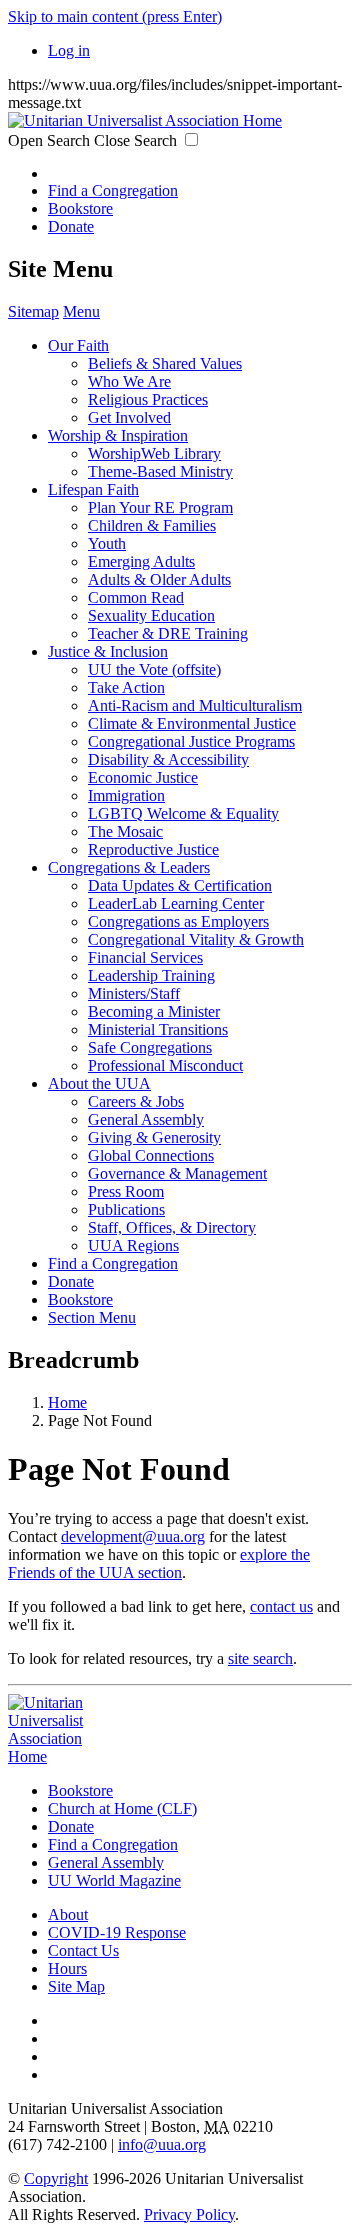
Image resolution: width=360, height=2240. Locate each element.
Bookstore (80, 208)
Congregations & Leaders (129, 867)
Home (67, 1402)
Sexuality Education (151, 615)
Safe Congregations (150, 1047)
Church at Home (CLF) (122, 1808)
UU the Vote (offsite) (154, 669)
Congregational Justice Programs (191, 741)
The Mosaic (125, 831)
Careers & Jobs (136, 1101)
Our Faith (78, 345)
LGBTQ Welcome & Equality (183, 813)
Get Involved (129, 417)
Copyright (56, 2178)
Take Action (126, 687)
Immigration (126, 795)
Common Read (136, 597)
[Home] (145, 120)
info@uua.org (162, 2144)
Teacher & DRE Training (168, 633)
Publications (126, 1209)
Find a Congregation (113, 190)
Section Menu (92, 1317)
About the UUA (99, 1083)
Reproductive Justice (153, 849)
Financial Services (145, 957)
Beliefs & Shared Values (165, 363)
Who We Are (129, 381)
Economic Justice (143, 777)
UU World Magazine (114, 1880)
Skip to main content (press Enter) (115, 16)
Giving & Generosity (154, 1137)
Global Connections (151, 1155)
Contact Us (83, 1950)
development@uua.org (133, 1536)
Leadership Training (151, 975)
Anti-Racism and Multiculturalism (195, 705)
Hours (67, 1968)
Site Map (76, 1986)
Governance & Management (177, 1173)
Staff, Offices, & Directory (172, 1227)
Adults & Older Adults (159, 579)
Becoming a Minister (154, 1011)
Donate (71, 226)
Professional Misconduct (165, 1065)
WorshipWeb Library (154, 453)
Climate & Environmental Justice (192, 723)
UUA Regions (133, 1245)
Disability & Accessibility (168, 759)
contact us (281, 1606)
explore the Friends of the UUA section (159, 1563)
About (68, 1914)
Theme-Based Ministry (160, 471)
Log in (69, 50)
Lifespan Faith (93, 489)
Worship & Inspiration (118, 435)
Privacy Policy (189, 2214)
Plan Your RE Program (160, 507)
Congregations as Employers (178, 921)
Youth (107, 543)
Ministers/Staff (134, 993)
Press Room (126, 1191)
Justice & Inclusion (108, 651)
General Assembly (146, 1119)
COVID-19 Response (117, 1932)
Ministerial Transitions (158, 1029)
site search (260, 1658)
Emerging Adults (141, 561)
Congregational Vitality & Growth (196, 939)
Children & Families (152, 525)
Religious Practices (148, 399)
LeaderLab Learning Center (176, 903)
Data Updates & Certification (180, 885)
